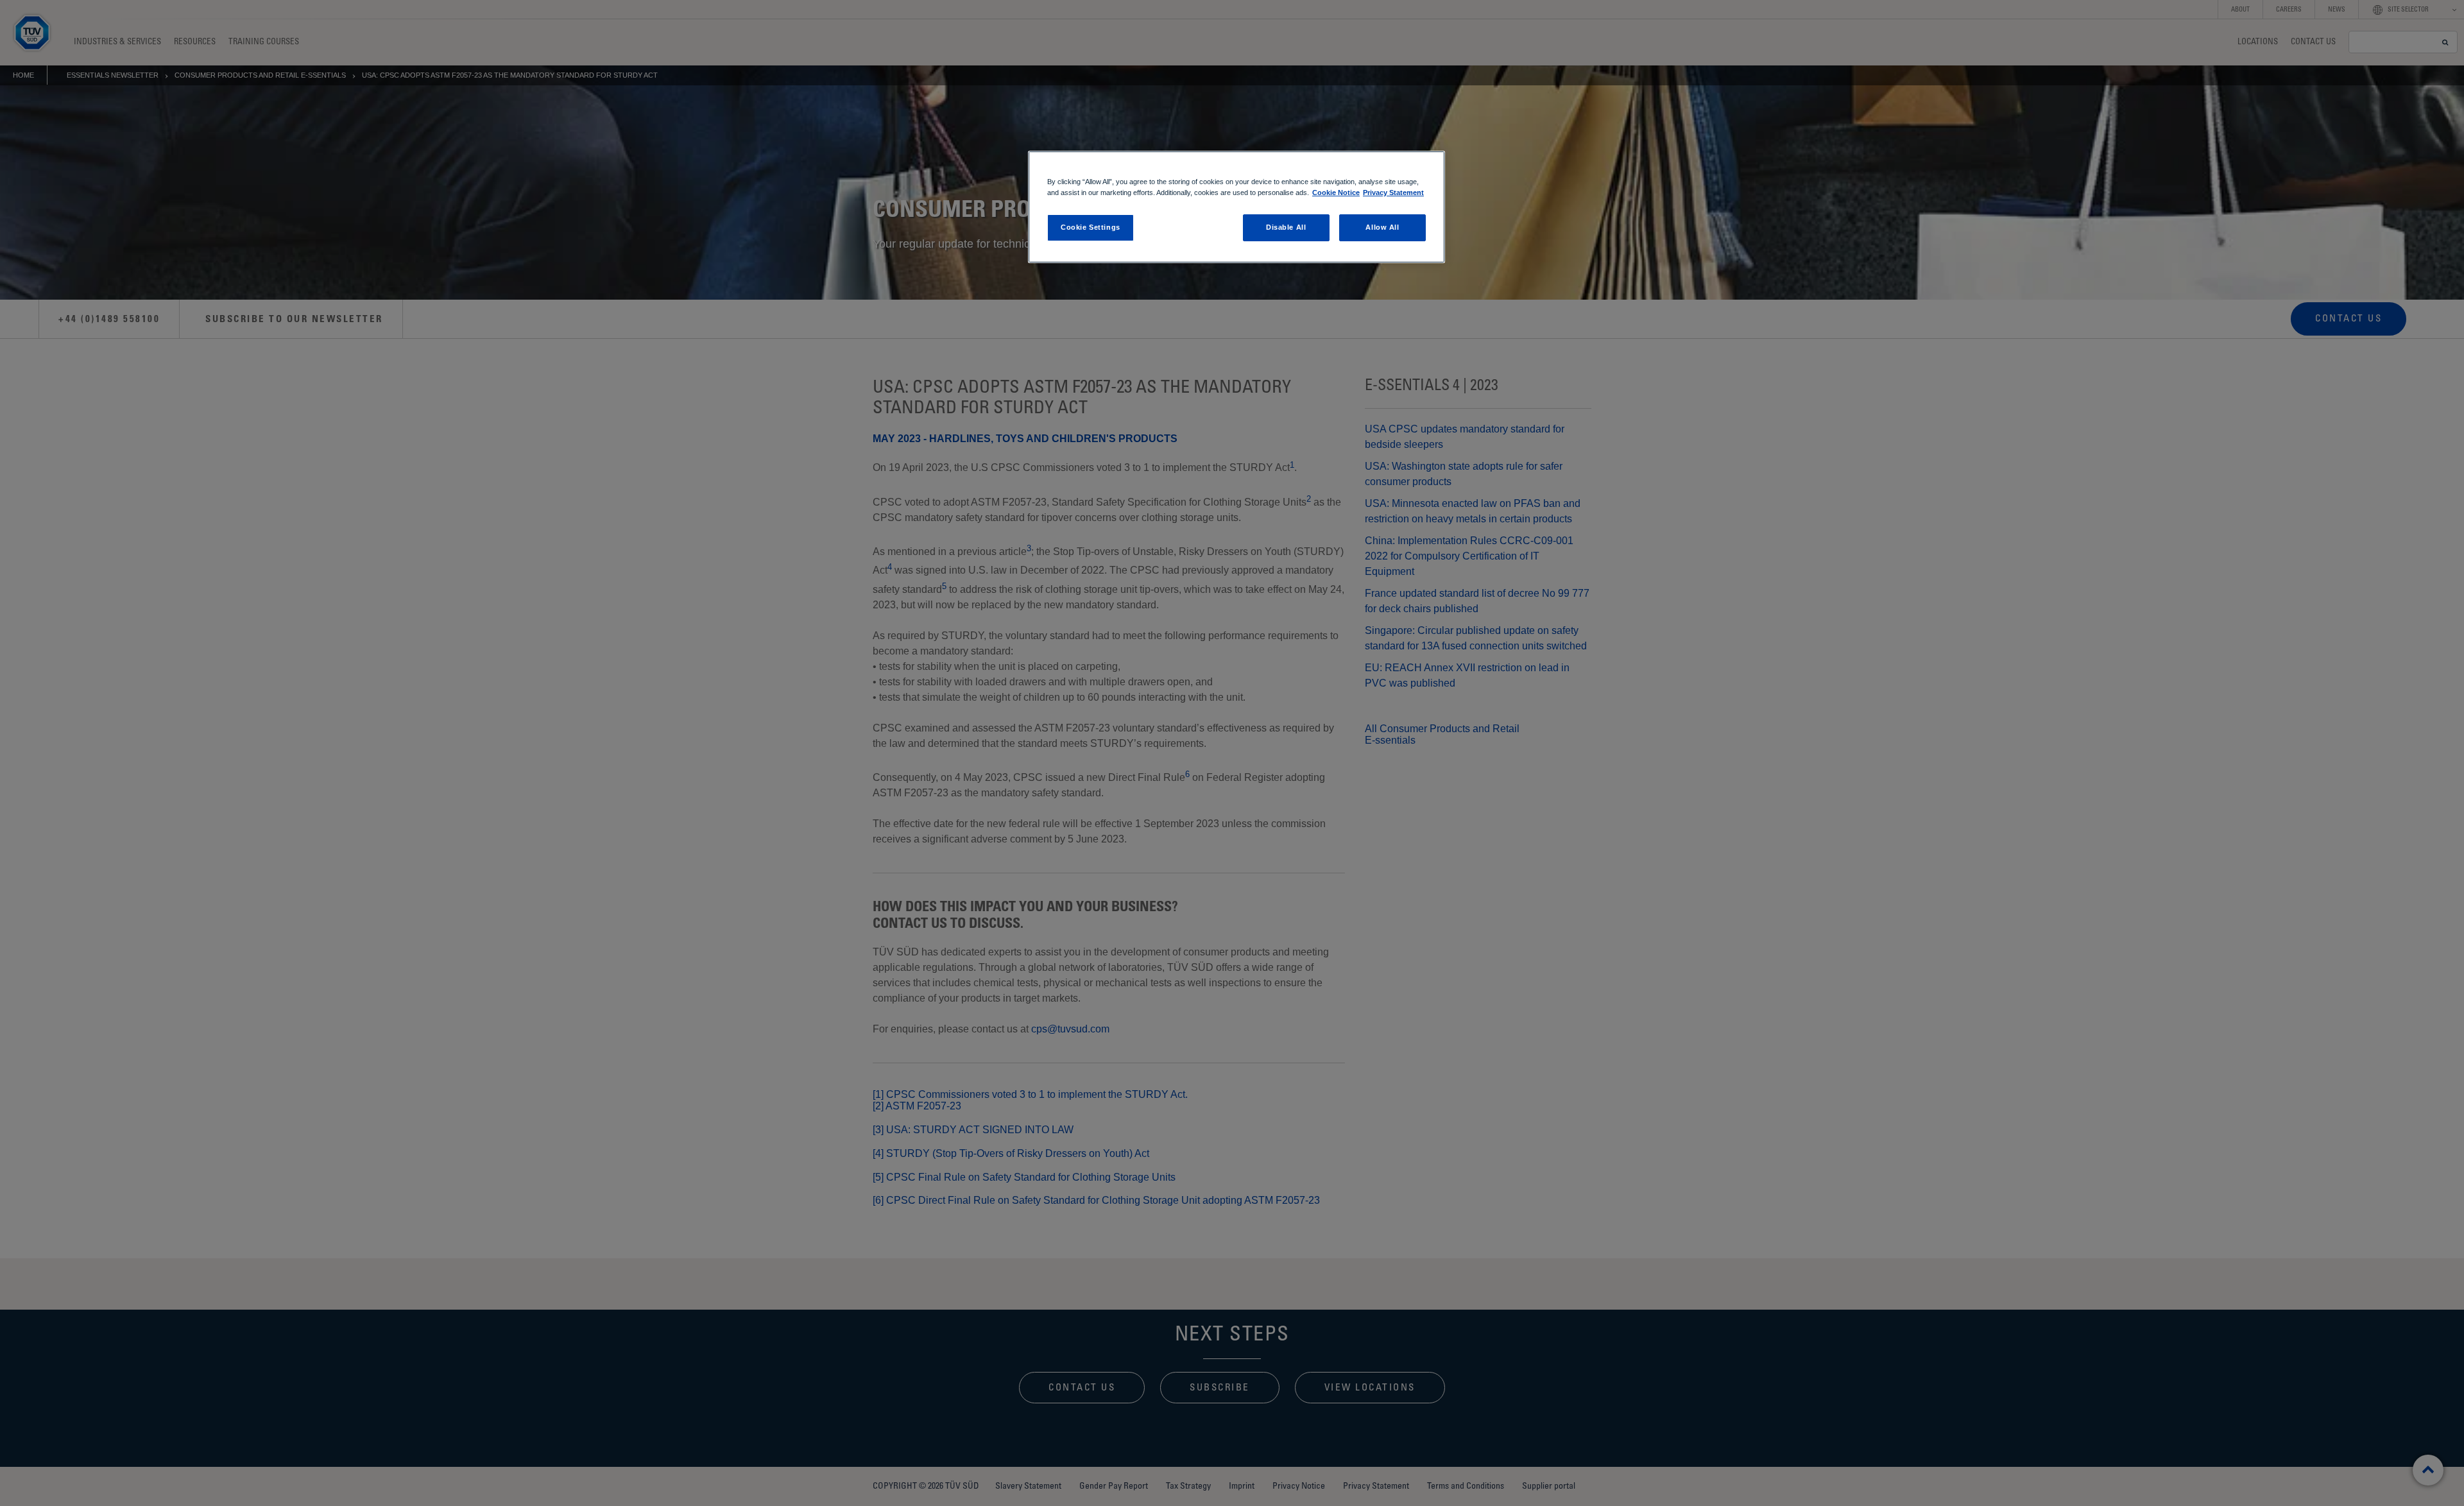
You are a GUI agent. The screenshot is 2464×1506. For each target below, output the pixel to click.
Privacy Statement (1393, 193)
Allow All (1382, 227)
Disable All (1286, 227)
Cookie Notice (1336, 193)
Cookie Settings (1091, 227)
